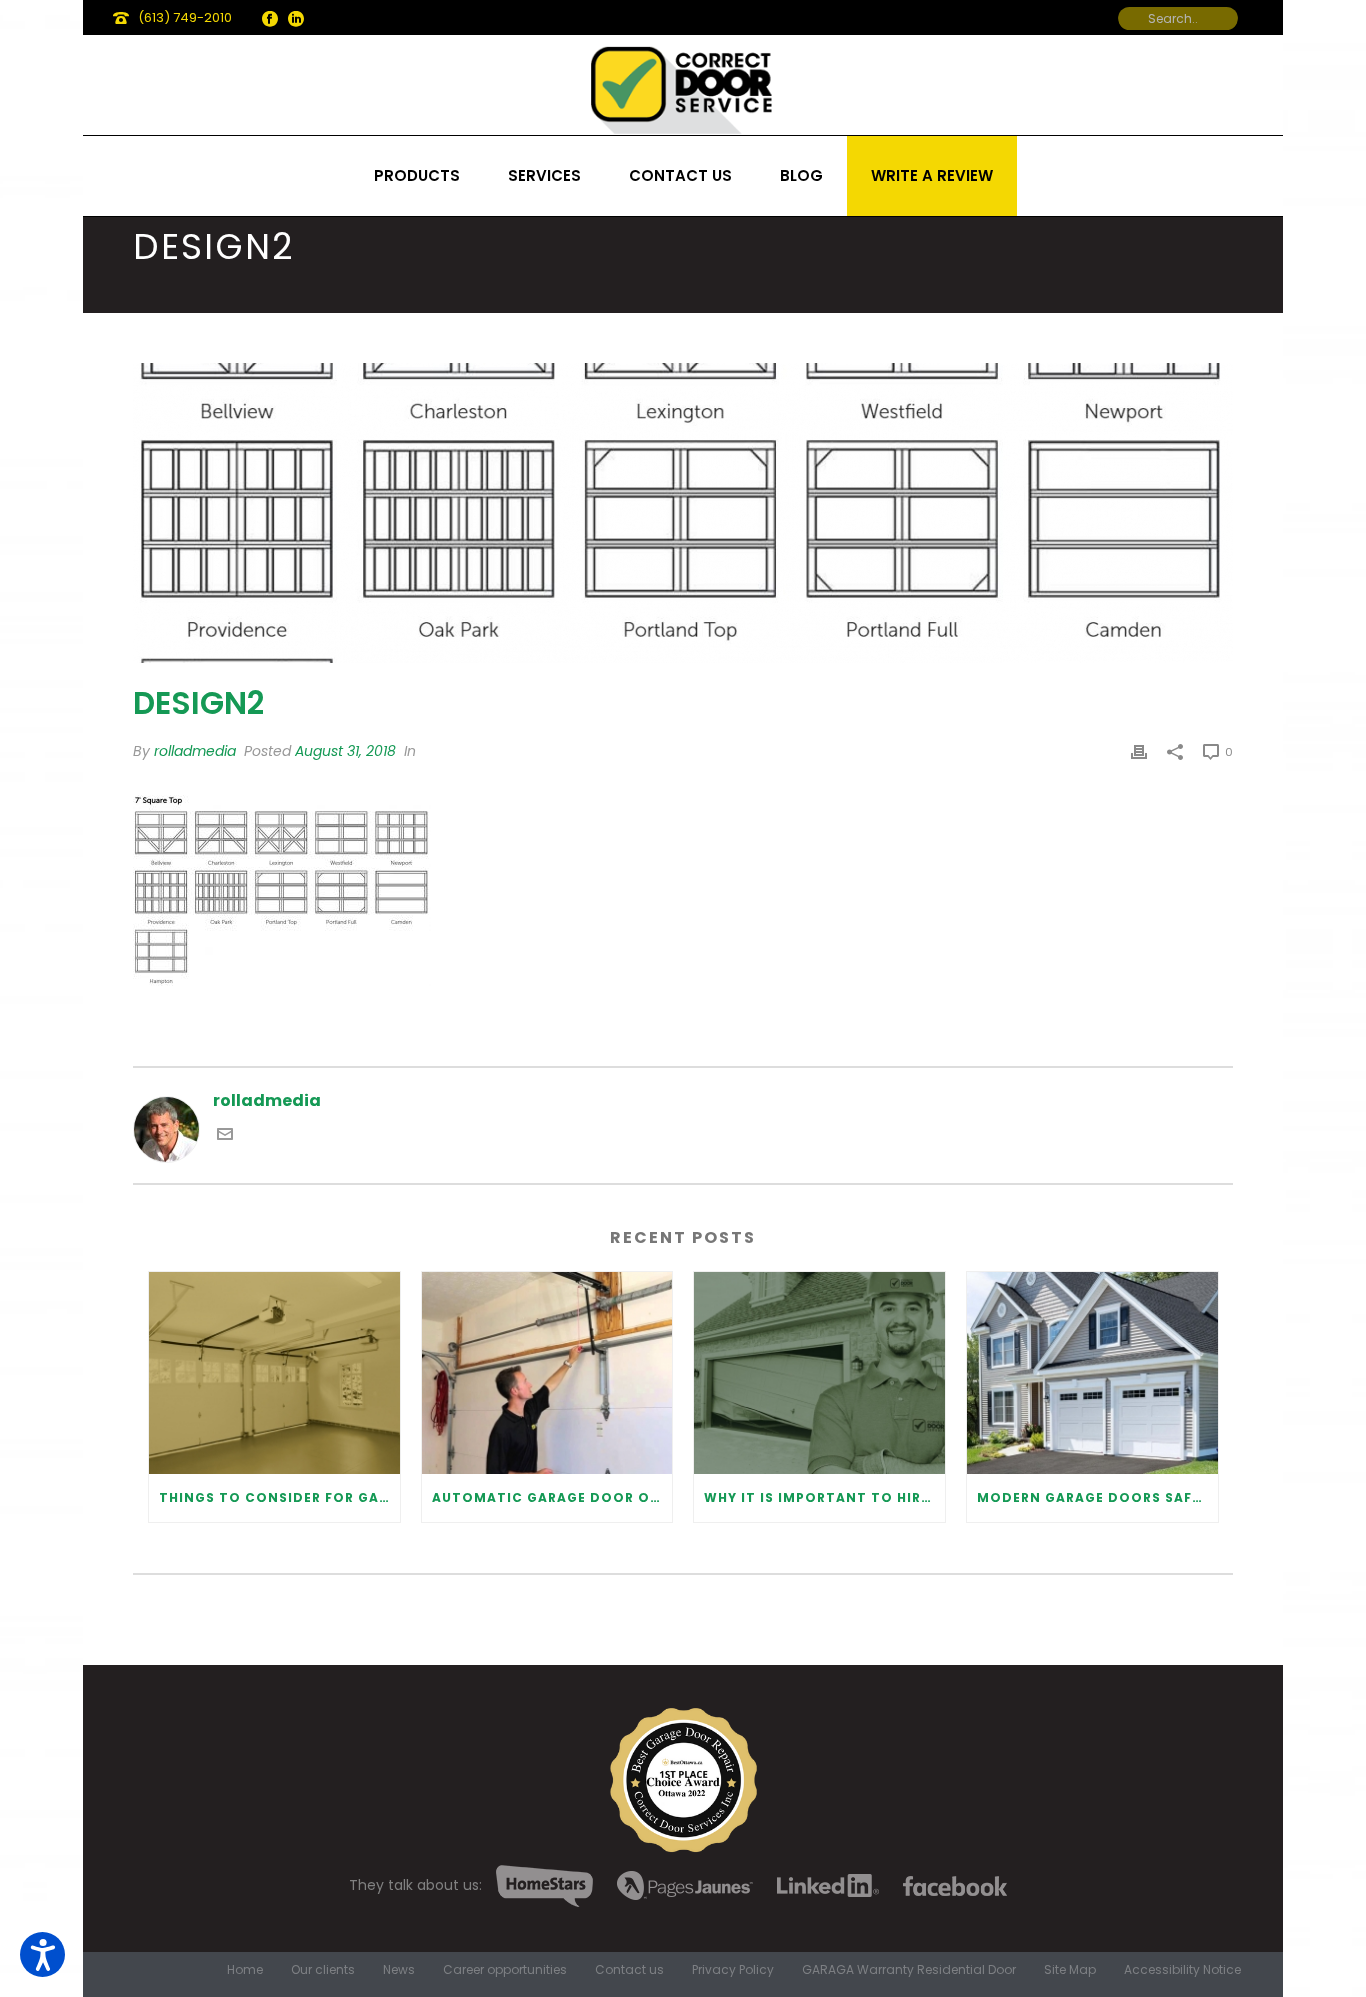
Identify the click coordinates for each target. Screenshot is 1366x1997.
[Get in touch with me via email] (225, 1136)
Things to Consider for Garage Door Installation (279, 1497)
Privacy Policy (733, 1970)
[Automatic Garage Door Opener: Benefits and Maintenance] (547, 1372)
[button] (42, 1954)
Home (245, 1970)
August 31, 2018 (345, 751)
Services (544, 175)
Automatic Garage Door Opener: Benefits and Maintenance (552, 1497)
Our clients (323, 1970)
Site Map (1070, 1970)
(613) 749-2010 (185, 17)
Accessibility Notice (1182, 1970)
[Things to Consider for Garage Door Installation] (274, 1372)
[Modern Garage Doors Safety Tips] (1092, 1372)
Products (417, 175)
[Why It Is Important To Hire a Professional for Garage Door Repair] (819, 1372)
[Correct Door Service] (683, 85)
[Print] (1139, 751)
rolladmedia (195, 751)
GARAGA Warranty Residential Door (909, 1970)
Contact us (680, 175)
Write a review (932, 175)
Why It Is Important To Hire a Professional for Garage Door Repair (824, 1497)
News (399, 1970)
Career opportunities (505, 1970)
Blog (801, 175)
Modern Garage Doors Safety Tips (1097, 1497)
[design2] (683, 513)
